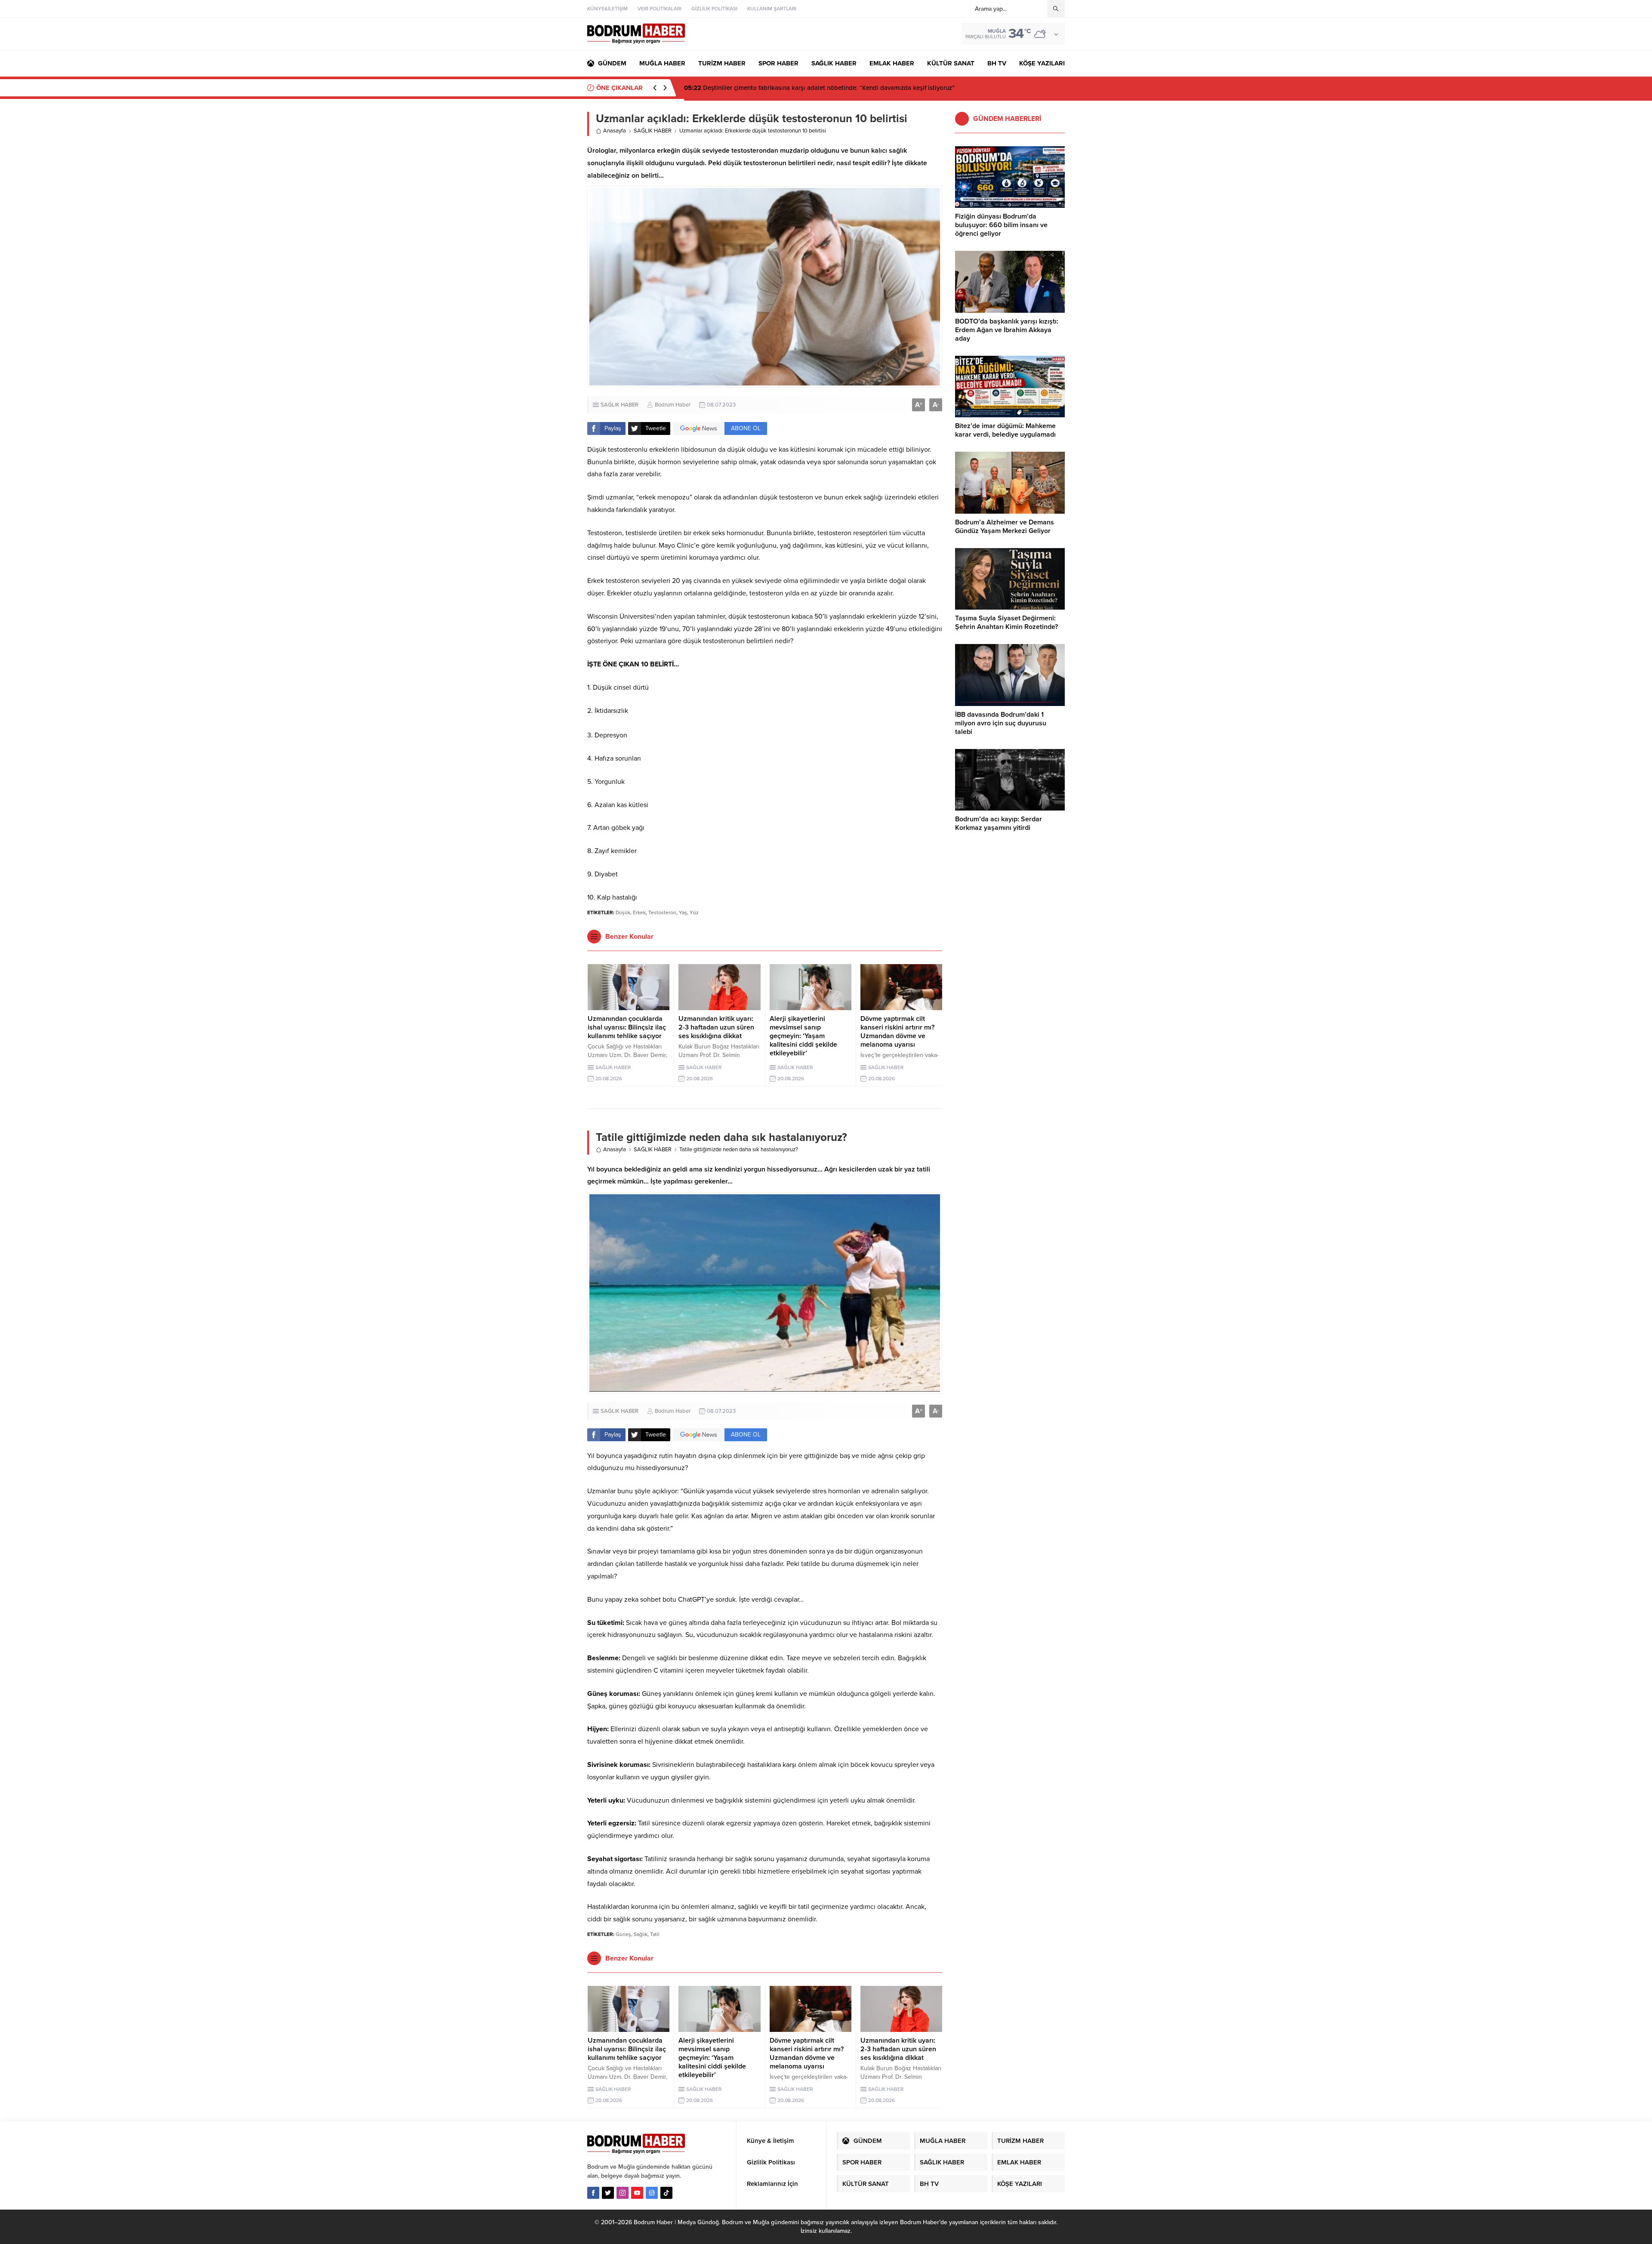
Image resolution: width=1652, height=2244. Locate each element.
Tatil (655, 1934)
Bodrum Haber (673, 405)
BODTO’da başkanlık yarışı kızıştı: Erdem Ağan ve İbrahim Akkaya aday (1007, 330)
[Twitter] (608, 2193)
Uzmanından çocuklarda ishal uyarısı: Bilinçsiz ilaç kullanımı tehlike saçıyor (627, 1027)
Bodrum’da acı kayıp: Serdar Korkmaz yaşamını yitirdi (999, 823)
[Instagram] (623, 2193)
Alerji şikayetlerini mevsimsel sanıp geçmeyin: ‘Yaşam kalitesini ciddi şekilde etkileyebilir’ (803, 1036)
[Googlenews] (652, 2193)
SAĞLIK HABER (653, 131)
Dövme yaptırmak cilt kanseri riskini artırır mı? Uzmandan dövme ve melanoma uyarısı (897, 1032)
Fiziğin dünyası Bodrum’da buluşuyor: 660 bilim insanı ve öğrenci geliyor (796, 88)
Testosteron (662, 912)
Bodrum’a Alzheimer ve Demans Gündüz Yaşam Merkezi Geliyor (1005, 527)
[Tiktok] (666, 2193)
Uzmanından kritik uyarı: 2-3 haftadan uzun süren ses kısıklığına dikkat (716, 1027)
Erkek (639, 912)
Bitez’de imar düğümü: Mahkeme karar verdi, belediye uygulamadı (1005, 430)
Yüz (694, 912)
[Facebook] (593, 2193)
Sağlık (641, 1934)
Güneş (623, 1934)
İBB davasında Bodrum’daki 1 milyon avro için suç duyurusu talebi (1001, 723)
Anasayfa (615, 131)
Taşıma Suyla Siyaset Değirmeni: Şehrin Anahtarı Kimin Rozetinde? (1006, 623)
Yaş (683, 912)
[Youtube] (637, 2193)
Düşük (623, 912)
